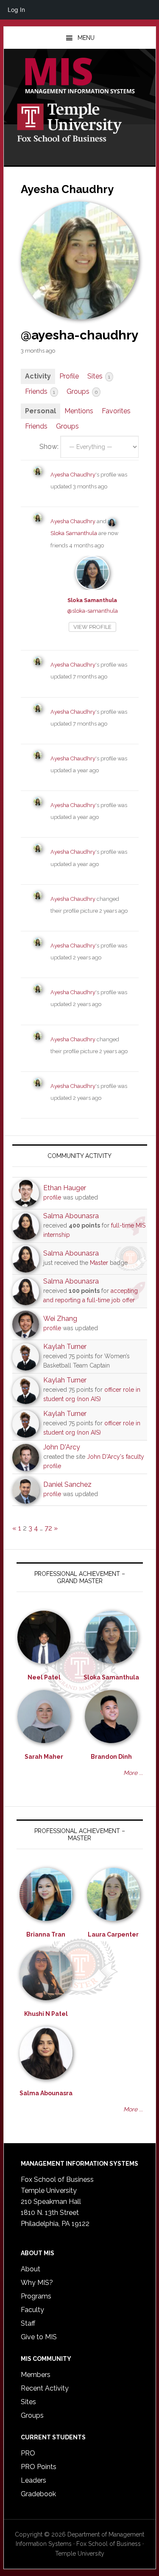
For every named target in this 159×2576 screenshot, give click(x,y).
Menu (86, 38)
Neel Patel (44, 1677)
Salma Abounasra (71, 1216)
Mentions (79, 411)
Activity (38, 376)
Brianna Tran (46, 1934)
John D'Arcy (62, 1447)
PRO (28, 2453)
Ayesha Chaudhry (73, 475)
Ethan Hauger (65, 1188)
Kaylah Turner (65, 1347)
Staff (28, 2323)
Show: (49, 447)
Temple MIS (80, 76)
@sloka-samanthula (92, 611)
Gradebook (38, 2494)
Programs (36, 2296)
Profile (69, 376)
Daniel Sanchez (67, 1484)
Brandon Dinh (111, 1757)
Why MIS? (37, 2283)
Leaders (33, 2480)
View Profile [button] (92, 627)
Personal (40, 411)
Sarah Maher (44, 1757)
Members (36, 2375)
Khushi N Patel (46, 2014)
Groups (82, 391)
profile (52, 1197)
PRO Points (39, 2467)
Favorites (116, 411)
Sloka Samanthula (74, 533)
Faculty (32, 2310)
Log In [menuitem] (16, 10)
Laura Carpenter (113, 1934)
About (31, 2269)
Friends (40, 391)
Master (99, 1263)
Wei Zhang (60, 1319)
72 (48, 1528)
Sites (99, 376)
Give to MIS (39, 2337)
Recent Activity (45, 2388)
